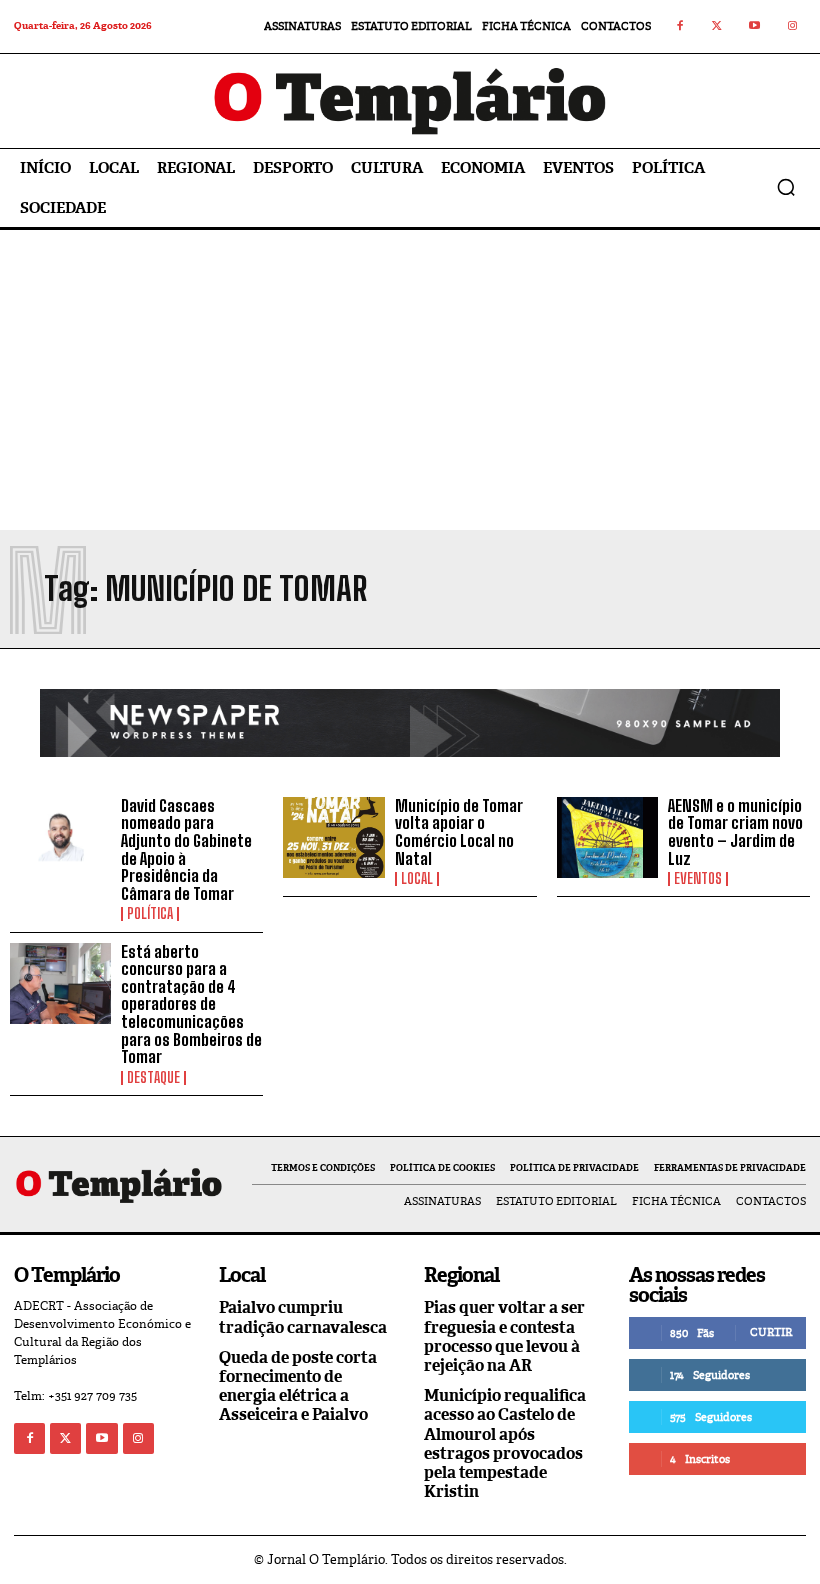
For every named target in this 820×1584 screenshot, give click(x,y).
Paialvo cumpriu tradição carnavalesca (303, 1317)
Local (417, 879)
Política (150, 914)
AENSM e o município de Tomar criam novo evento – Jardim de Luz (735, 832)
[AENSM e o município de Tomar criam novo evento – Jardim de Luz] (607, 837)
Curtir (771, 1332)
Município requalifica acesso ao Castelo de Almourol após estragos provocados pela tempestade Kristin (505, 1443)
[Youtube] (755, 27)
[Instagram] (793, 27)
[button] (786, 187)
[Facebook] (680, 27)
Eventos (698, 879)
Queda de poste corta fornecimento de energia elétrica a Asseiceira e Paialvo (298, 1386)
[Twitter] (718, 27)
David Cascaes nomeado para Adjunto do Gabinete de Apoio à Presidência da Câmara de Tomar (186, 849)
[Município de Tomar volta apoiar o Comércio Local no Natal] (333, 837)
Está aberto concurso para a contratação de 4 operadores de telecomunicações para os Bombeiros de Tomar (191, 1004)
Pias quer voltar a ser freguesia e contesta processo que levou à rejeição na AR (504, 1336)
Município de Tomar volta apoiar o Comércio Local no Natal (459, 832)
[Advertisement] (410, 380)
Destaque (153, 1078)
